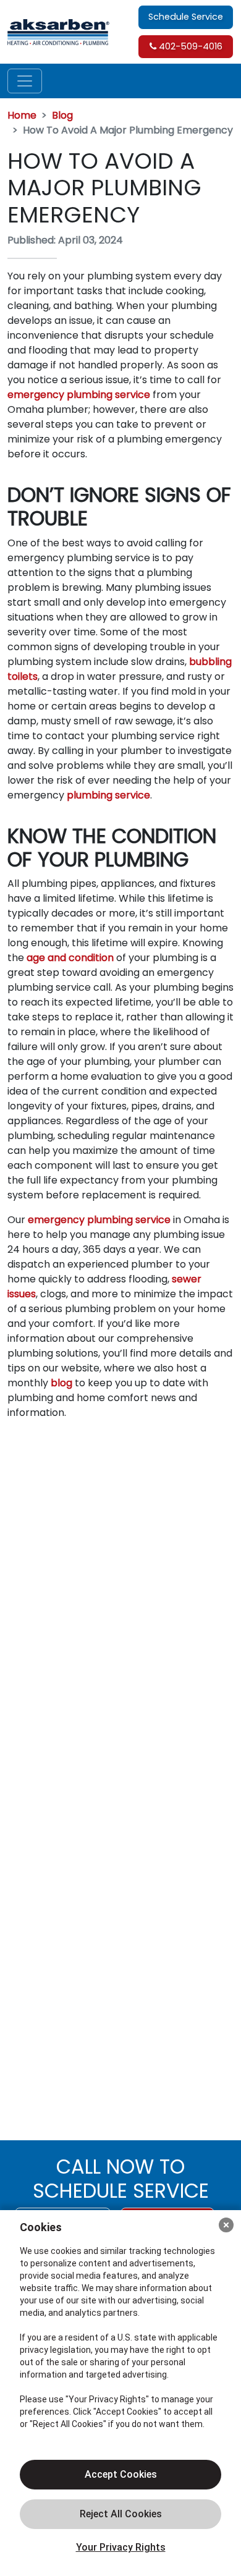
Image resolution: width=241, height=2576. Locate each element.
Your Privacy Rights (121, 2547)
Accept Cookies (121, 2474)
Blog (62, 115)
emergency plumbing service (79, 395)
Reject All (120, 2514)
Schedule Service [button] (186, 17)
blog (61, 1383)
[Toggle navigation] (25, 81)
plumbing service (108, 795)
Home (22, 115)
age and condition (70, 958)
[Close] (226, 2225)
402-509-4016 (189, 46)
